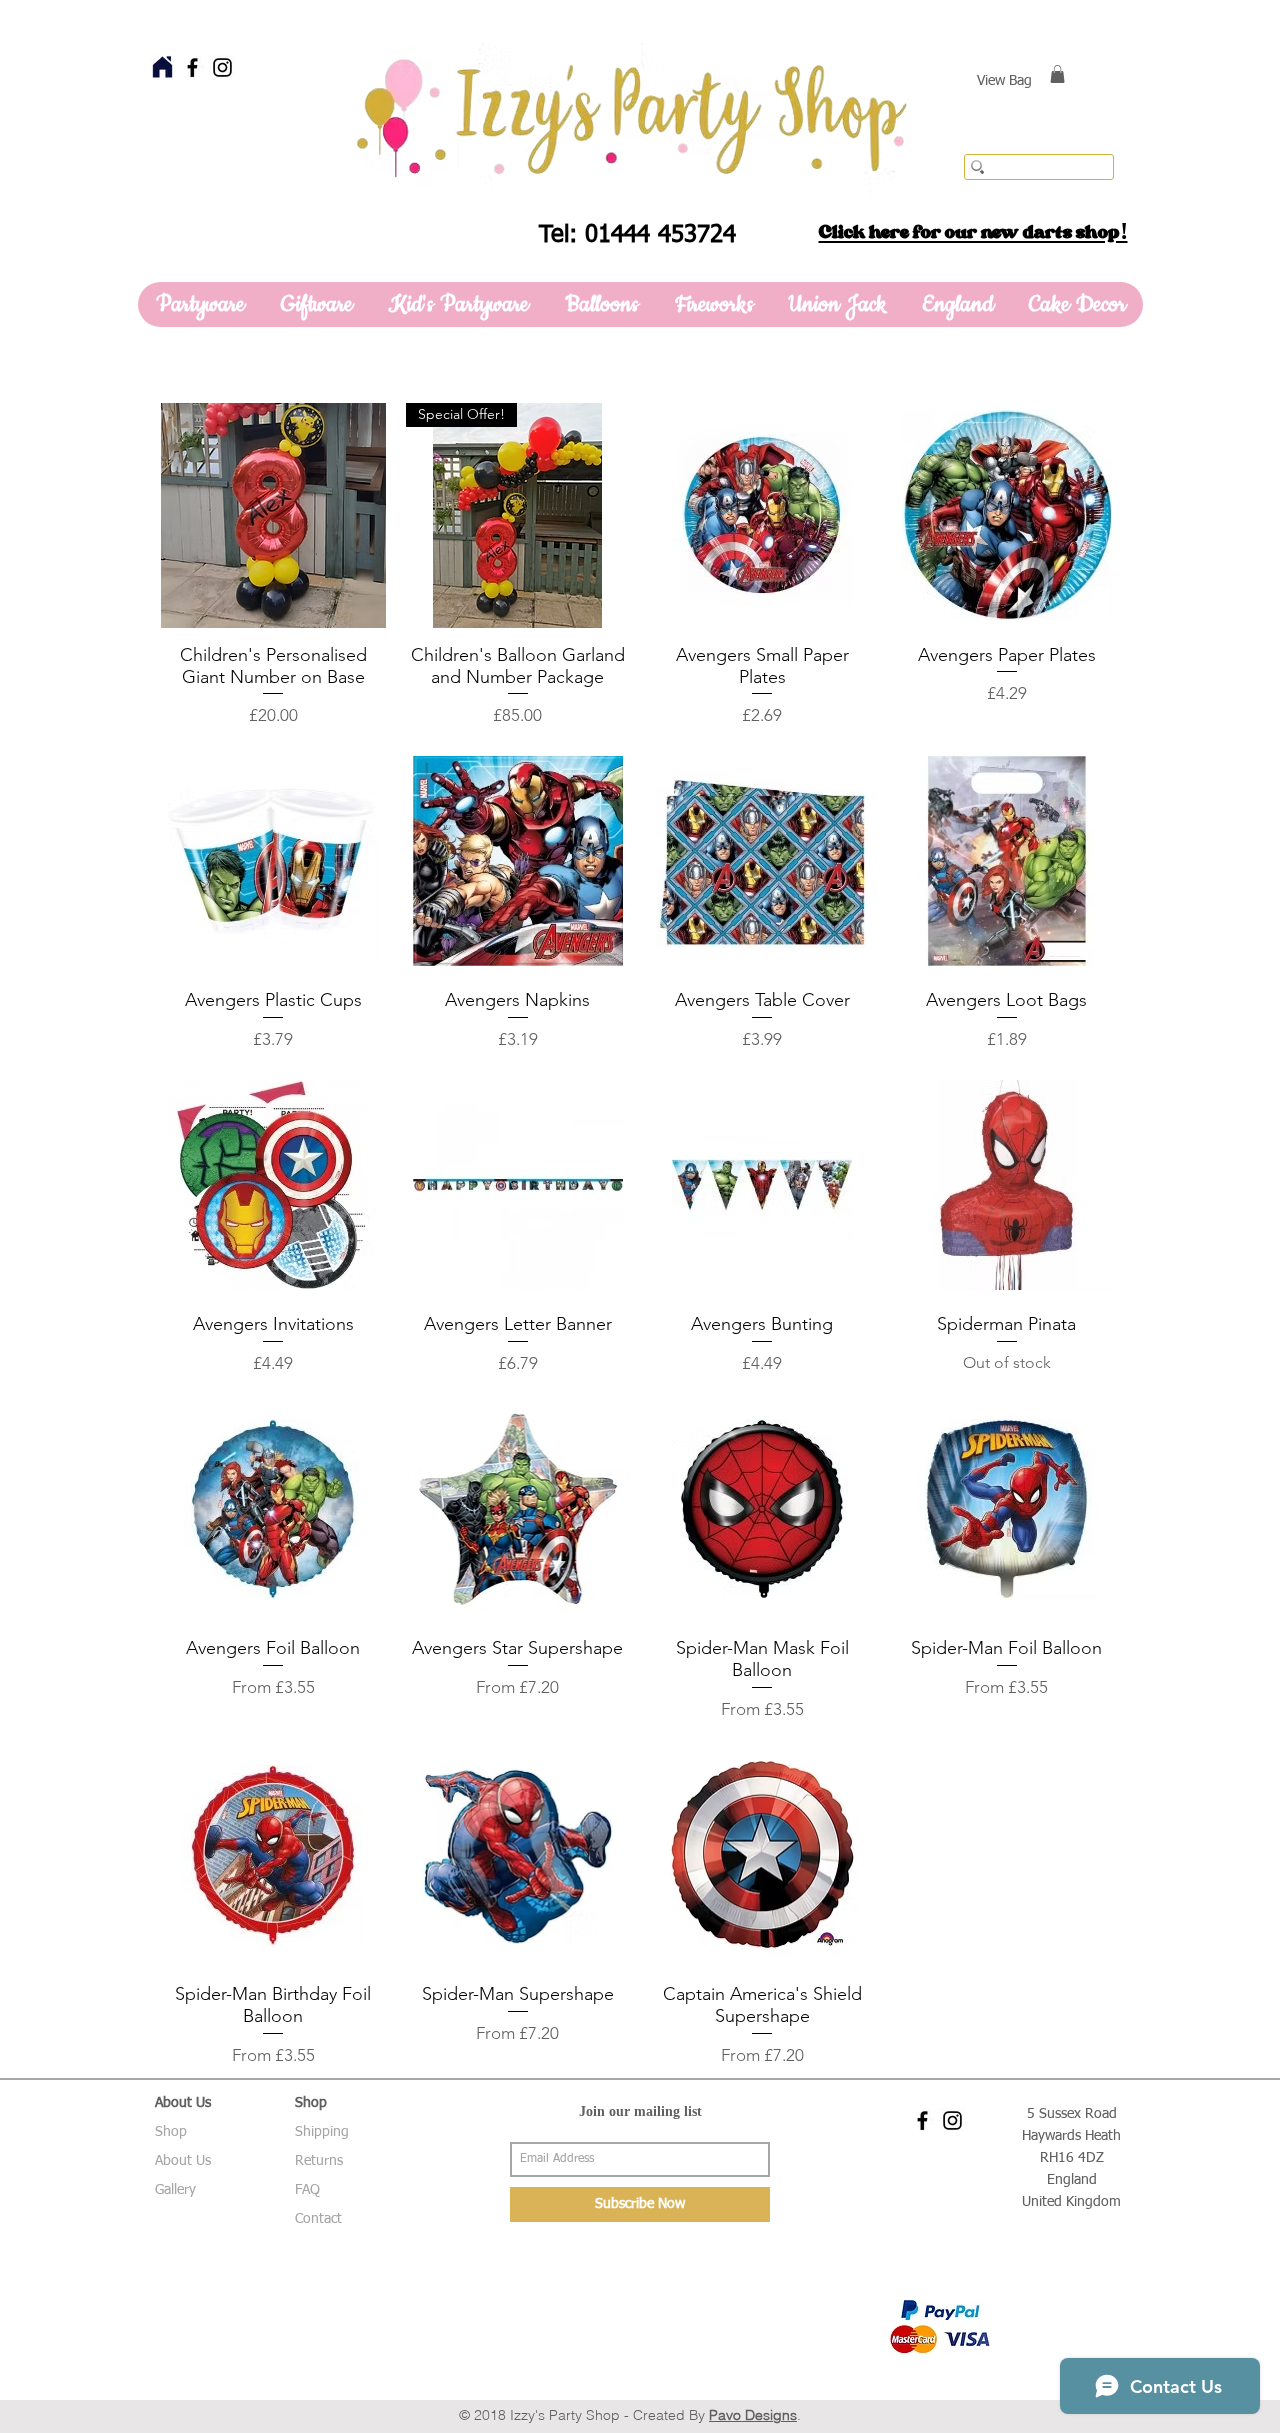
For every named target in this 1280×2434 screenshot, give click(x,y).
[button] (1057, 74)
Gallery (175, 2190)
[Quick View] (273, 515)
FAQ (307, 2190)
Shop (171, 2132)
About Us (183, 2161)
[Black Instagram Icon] (222, 67)
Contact (318, 2219)
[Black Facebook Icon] (192, 67)
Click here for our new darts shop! (973, 232)
